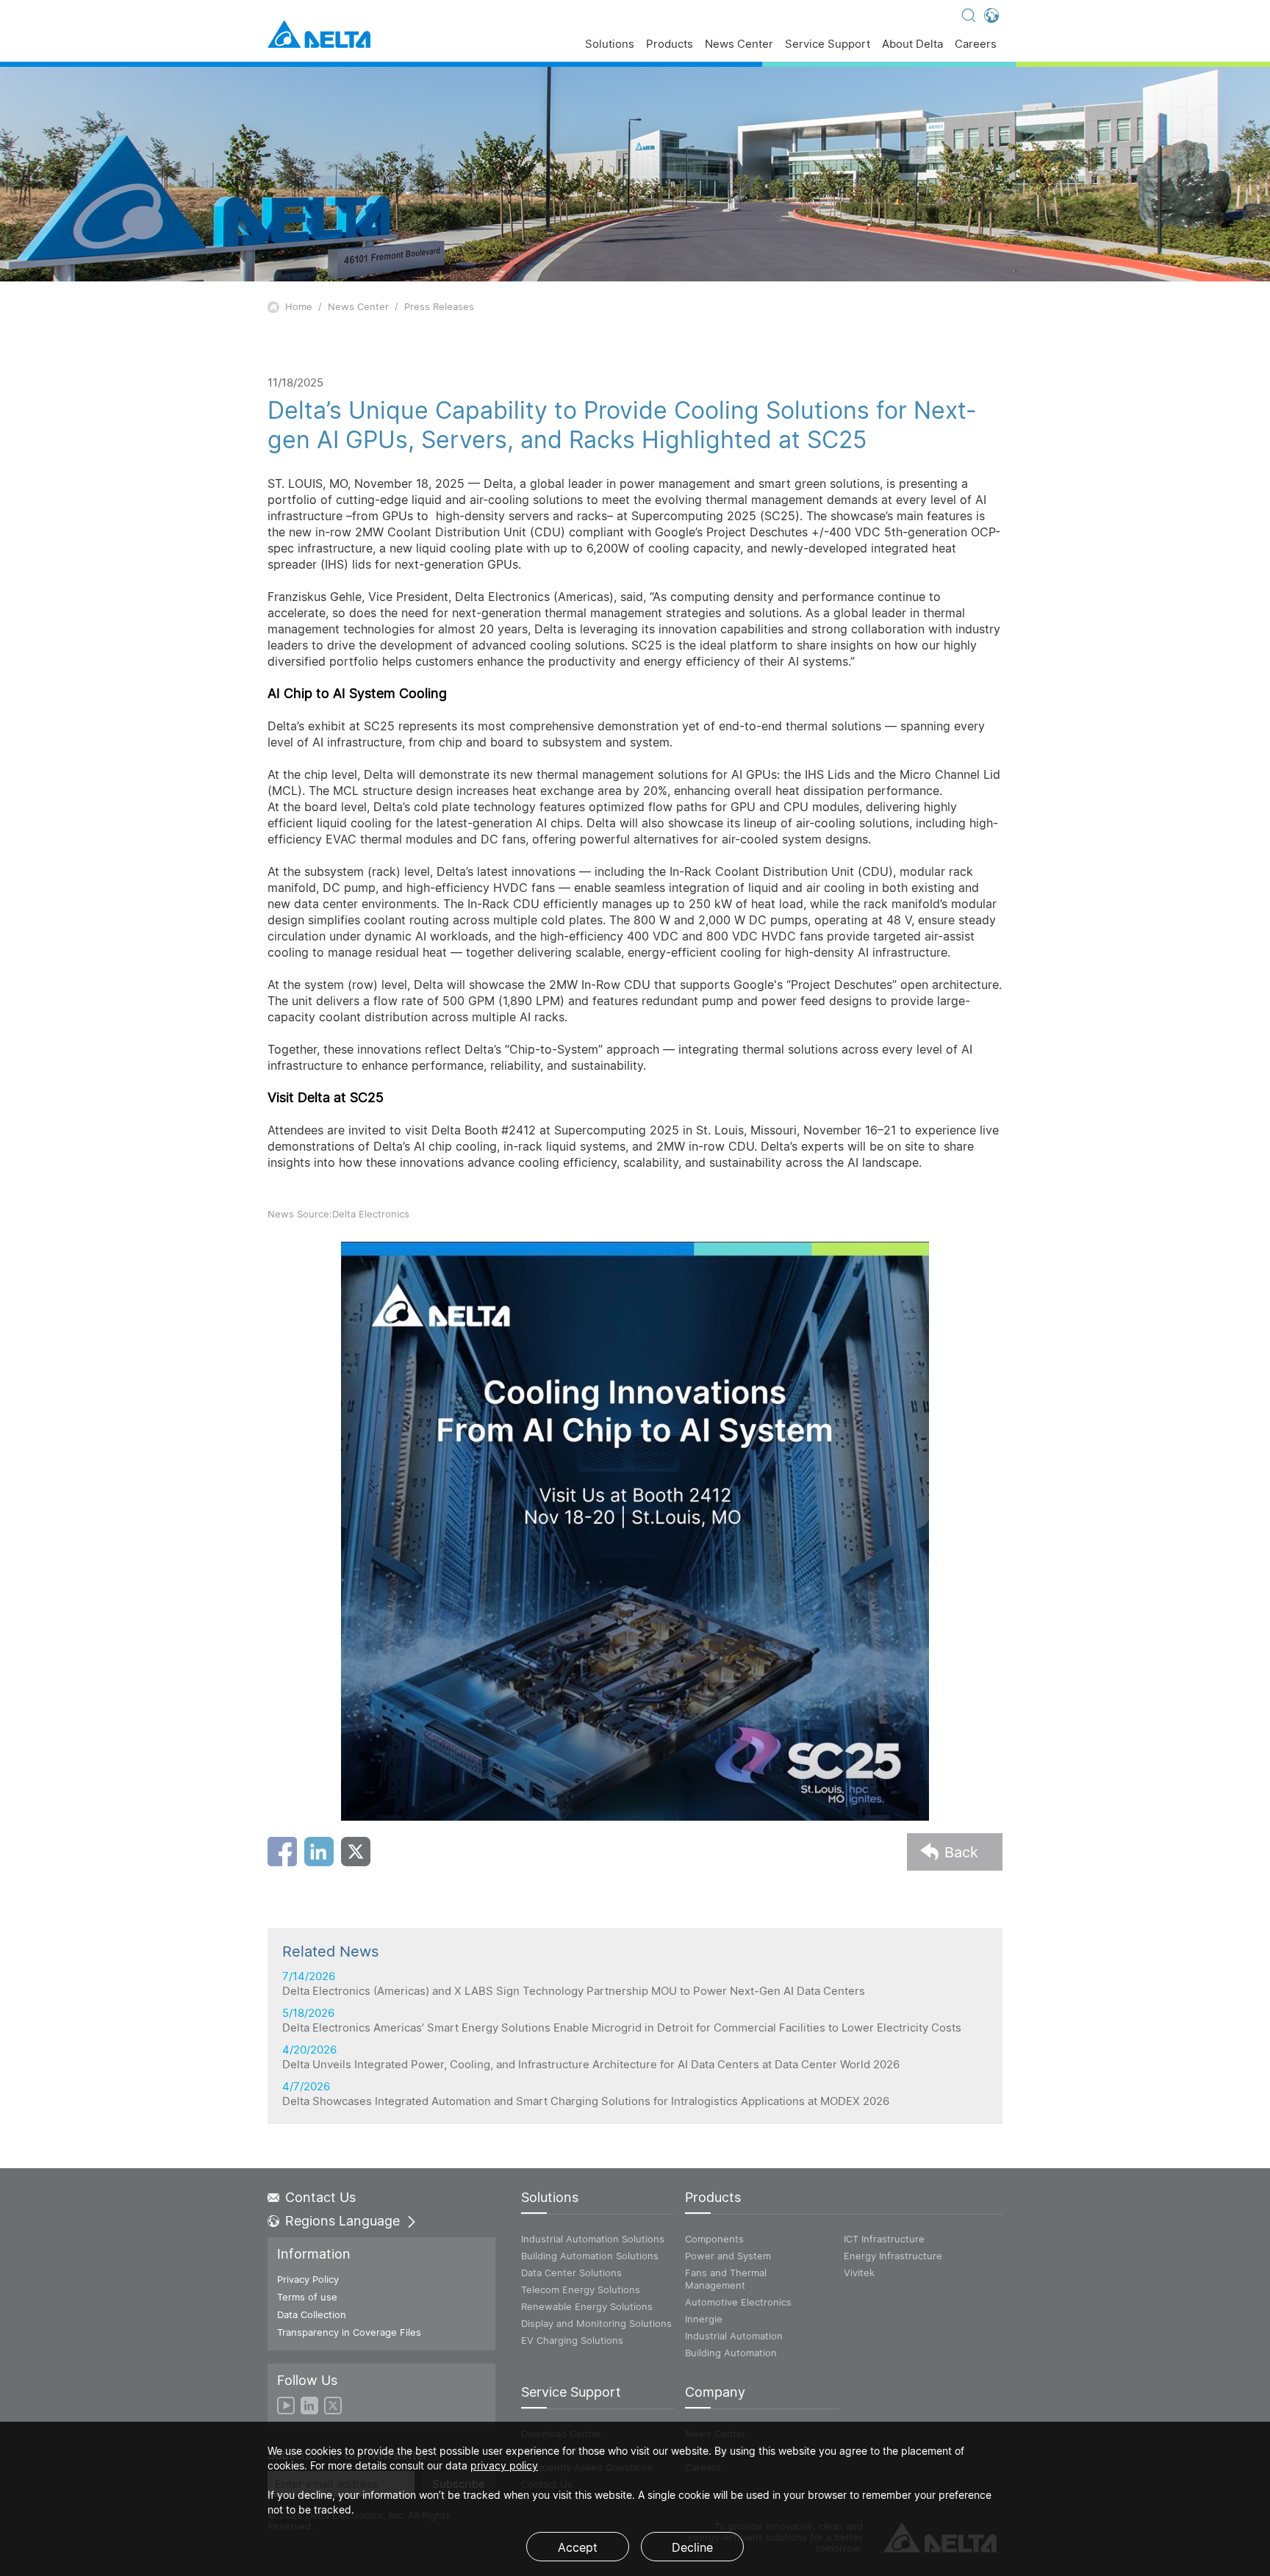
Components (714, 2239)
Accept (578, 2547)
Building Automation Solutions (590, 2256)
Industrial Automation (734, 2336)
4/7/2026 (586, 2094)
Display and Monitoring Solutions (596, 2323)
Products (670, 44)
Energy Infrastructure (893, 2256)
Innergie (704, 2319)
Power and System (728, 2256)
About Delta (912, 44)
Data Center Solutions (571, 2273)
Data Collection (312, 2314)
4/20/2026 (591, 2057)
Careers (976, 44)
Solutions (610, 44)
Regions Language (342, 2221)
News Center (739, 44)
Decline (692, 2547)
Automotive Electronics (738, 2302)
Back (961, 1852)
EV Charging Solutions (572, 2340)
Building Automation (731, 2353)
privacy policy (504, 2465)
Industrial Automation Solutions (593, 2239)
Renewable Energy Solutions (587, 2306)
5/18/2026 (622, 2021)
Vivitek (859, 2273)
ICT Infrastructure (884, 2239)
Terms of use (307, 2297)
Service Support (828, 44)
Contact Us (320, 2198)
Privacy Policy (308, 2279)
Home (299, 306)
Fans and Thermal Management (726, 2279)
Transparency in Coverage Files (349, 2332)
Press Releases (439, 306)
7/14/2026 (574, 1984)
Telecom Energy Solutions (581, 2289)
